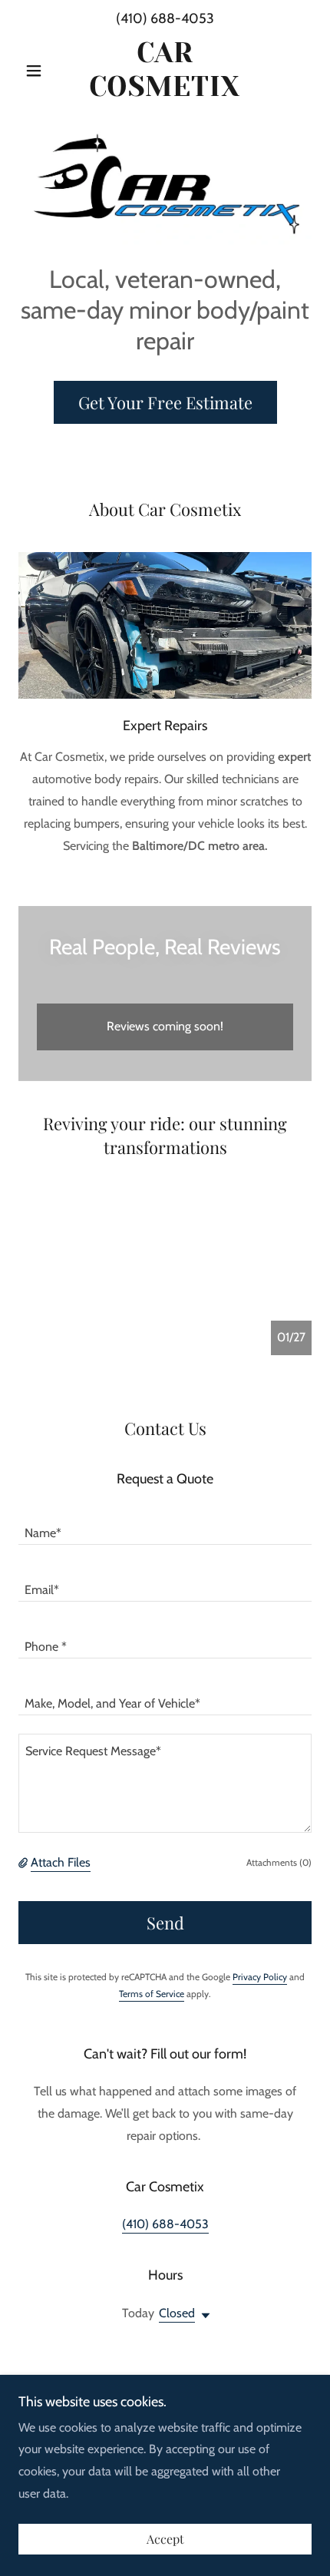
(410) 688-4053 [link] (165, 18)
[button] (40, 71)
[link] (165, 70)
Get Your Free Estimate (165, 402)
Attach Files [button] (61, 1862)
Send (165, 1923)
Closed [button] (177, 2313)
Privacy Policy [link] (260, 1977)
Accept (165, 2540)
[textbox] (165, 1526)
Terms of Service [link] (152, 1994)
